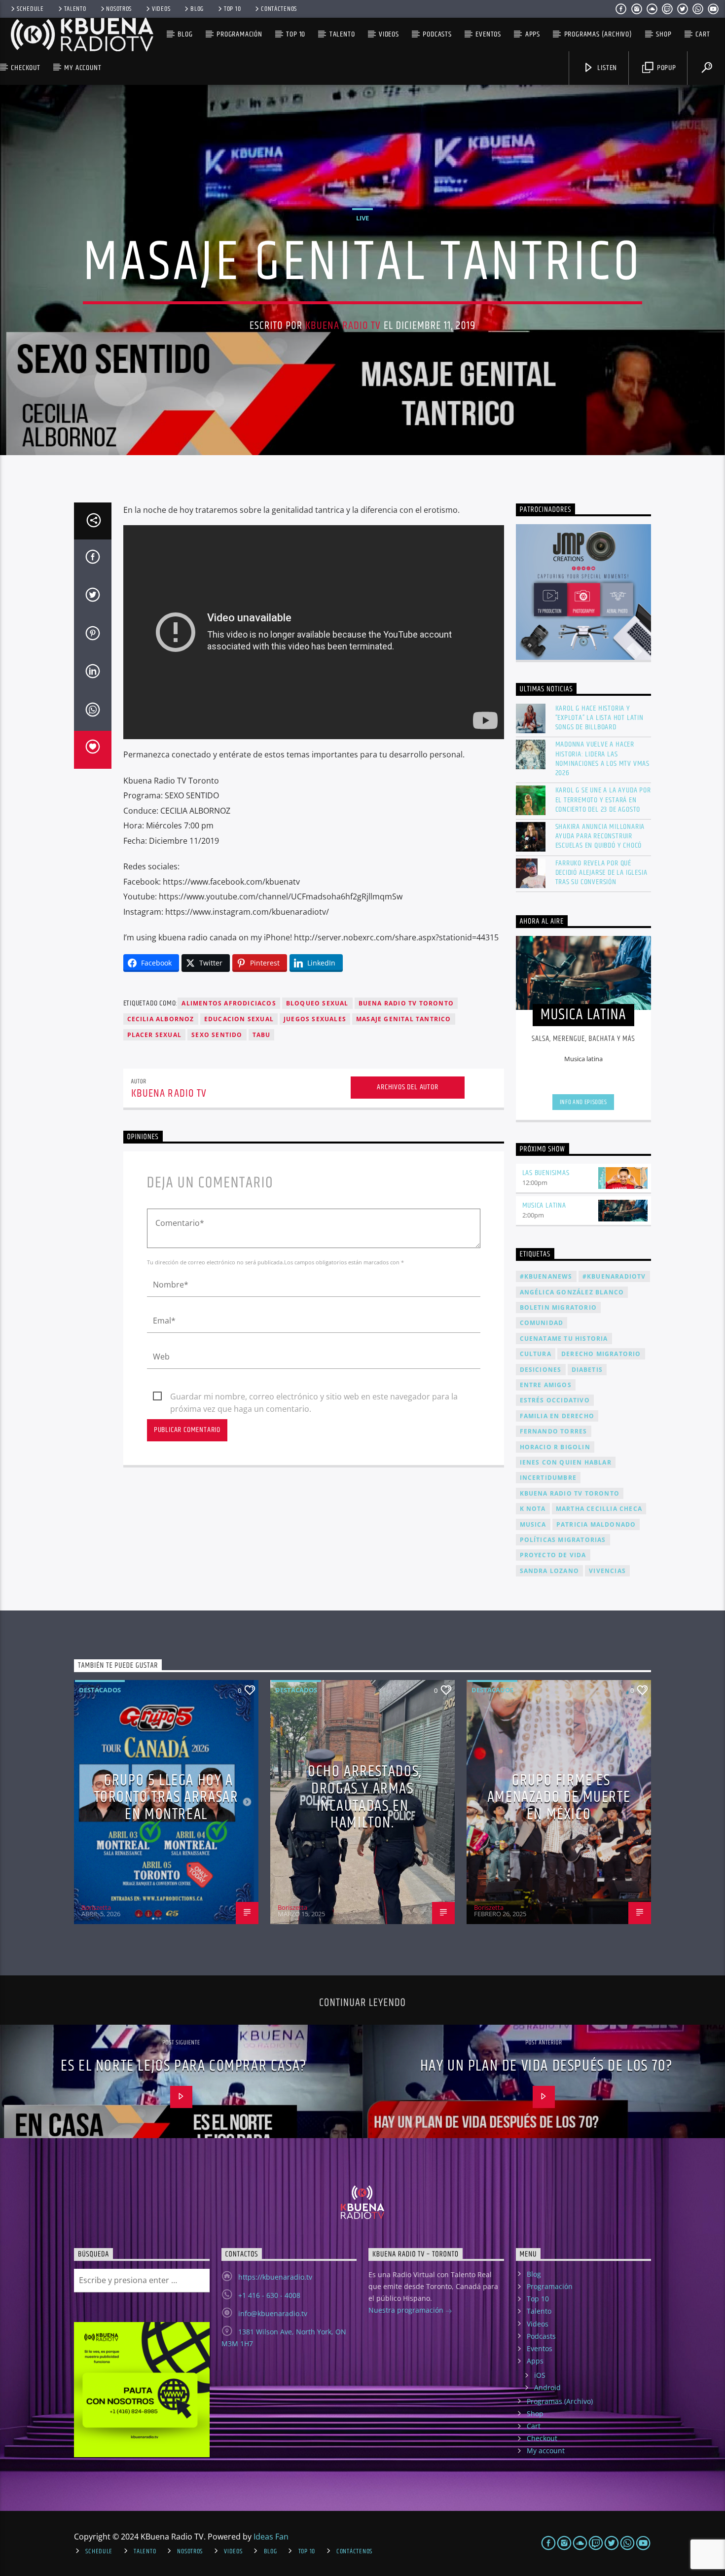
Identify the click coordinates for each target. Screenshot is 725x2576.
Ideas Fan (271, 2537)
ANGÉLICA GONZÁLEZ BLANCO (572, 1292)
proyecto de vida (553, 1555)
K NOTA (533, 1509)
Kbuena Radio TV (343, 326)
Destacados (100, 1690)
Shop (664, 34)
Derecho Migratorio (601, 1354)
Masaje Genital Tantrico (404, 1019)
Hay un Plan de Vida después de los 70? (546, 2066)
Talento (75, 9)
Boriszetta (96, 1907)
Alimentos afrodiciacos (229, 1003)
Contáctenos (279, 9)
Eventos (488, 34)
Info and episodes (583, 1102)
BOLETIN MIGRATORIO (559, 1307)
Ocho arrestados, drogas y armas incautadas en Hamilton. (365, 1797)
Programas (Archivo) (598, 34)
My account (83, 68)
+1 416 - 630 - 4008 (269, 2295)
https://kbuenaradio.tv (275, 2277)
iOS (540, 2375)
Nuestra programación (407, 2310)
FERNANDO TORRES (554, 1431)
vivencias (607, 1571)
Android (547, 2387)
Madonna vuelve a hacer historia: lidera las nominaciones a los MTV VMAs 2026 (603, 759)
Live (362, 218)
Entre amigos (546, 1385)
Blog (197, 9)
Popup (666, 68)
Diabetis (587, 1370)
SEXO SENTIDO (217, 1035)
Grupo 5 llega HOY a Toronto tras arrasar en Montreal (166, 1797)
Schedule (30, 9)
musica (533, 1524)
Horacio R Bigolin (555, 1447)
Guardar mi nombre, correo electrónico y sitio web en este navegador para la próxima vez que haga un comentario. (314, 1397)
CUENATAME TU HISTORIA (564, 1339)
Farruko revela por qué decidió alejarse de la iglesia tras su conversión (601, 873)
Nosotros (119, 9)
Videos (161, 9)
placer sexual (155, 1035)
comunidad (542, 1323)
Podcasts (437, 34)
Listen (607, 68)
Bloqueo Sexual (317, 1003)
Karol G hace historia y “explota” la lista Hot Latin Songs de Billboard (599, 718)
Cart (703, 34)
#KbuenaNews (546, 1276)
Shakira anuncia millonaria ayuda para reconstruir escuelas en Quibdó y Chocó (600, 836)
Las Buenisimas (546, 1173)
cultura (536, 1354)
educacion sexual (239, 1019)
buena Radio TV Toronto (406, 1003)
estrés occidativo (555, 1400)
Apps (533, 34)
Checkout (25, 68)
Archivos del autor (407, 1087)
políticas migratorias (563, 1540)
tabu (262, 1035)
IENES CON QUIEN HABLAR (566, 1462)
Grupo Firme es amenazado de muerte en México (559, 1797)
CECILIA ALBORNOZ (161, 1019)
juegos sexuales (315, 1019)
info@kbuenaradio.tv (273, 2313)
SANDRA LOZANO (550, 1571)
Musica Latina (544, 1205)
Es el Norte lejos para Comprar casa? (184, 2066)
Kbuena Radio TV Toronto (570, 1493)
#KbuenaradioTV (614, 1276)
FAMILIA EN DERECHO (557, 1416)
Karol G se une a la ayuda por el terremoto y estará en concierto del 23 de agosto (603, 800)
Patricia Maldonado (596, 1524)
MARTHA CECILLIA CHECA (599, 1509)
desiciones (541, 1370)
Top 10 (232, 9)
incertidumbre (548, 1478)
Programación (239, 34)
